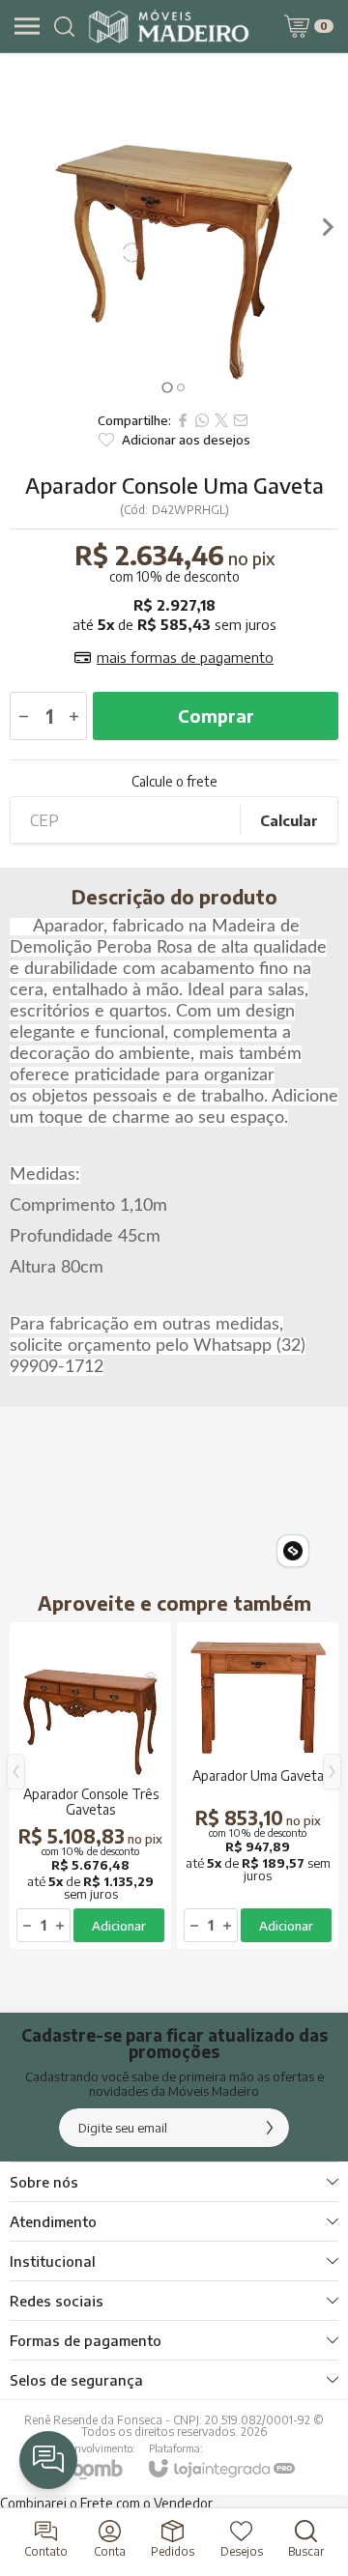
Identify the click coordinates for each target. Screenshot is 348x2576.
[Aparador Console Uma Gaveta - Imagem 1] (174, 227)
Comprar (216, 716)
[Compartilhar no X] (221, 420)
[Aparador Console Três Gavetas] (90, 1786)
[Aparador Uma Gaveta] (258, 1786)
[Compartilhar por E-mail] (241, 420)
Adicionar (119, 1926)
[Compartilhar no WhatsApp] (202, 420)
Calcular (289, 820)
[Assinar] (270, 2128)
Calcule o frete (174, 782)
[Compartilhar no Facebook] (183, 420)
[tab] (167, 387)
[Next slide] (327, 227)
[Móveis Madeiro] (169, 26)
